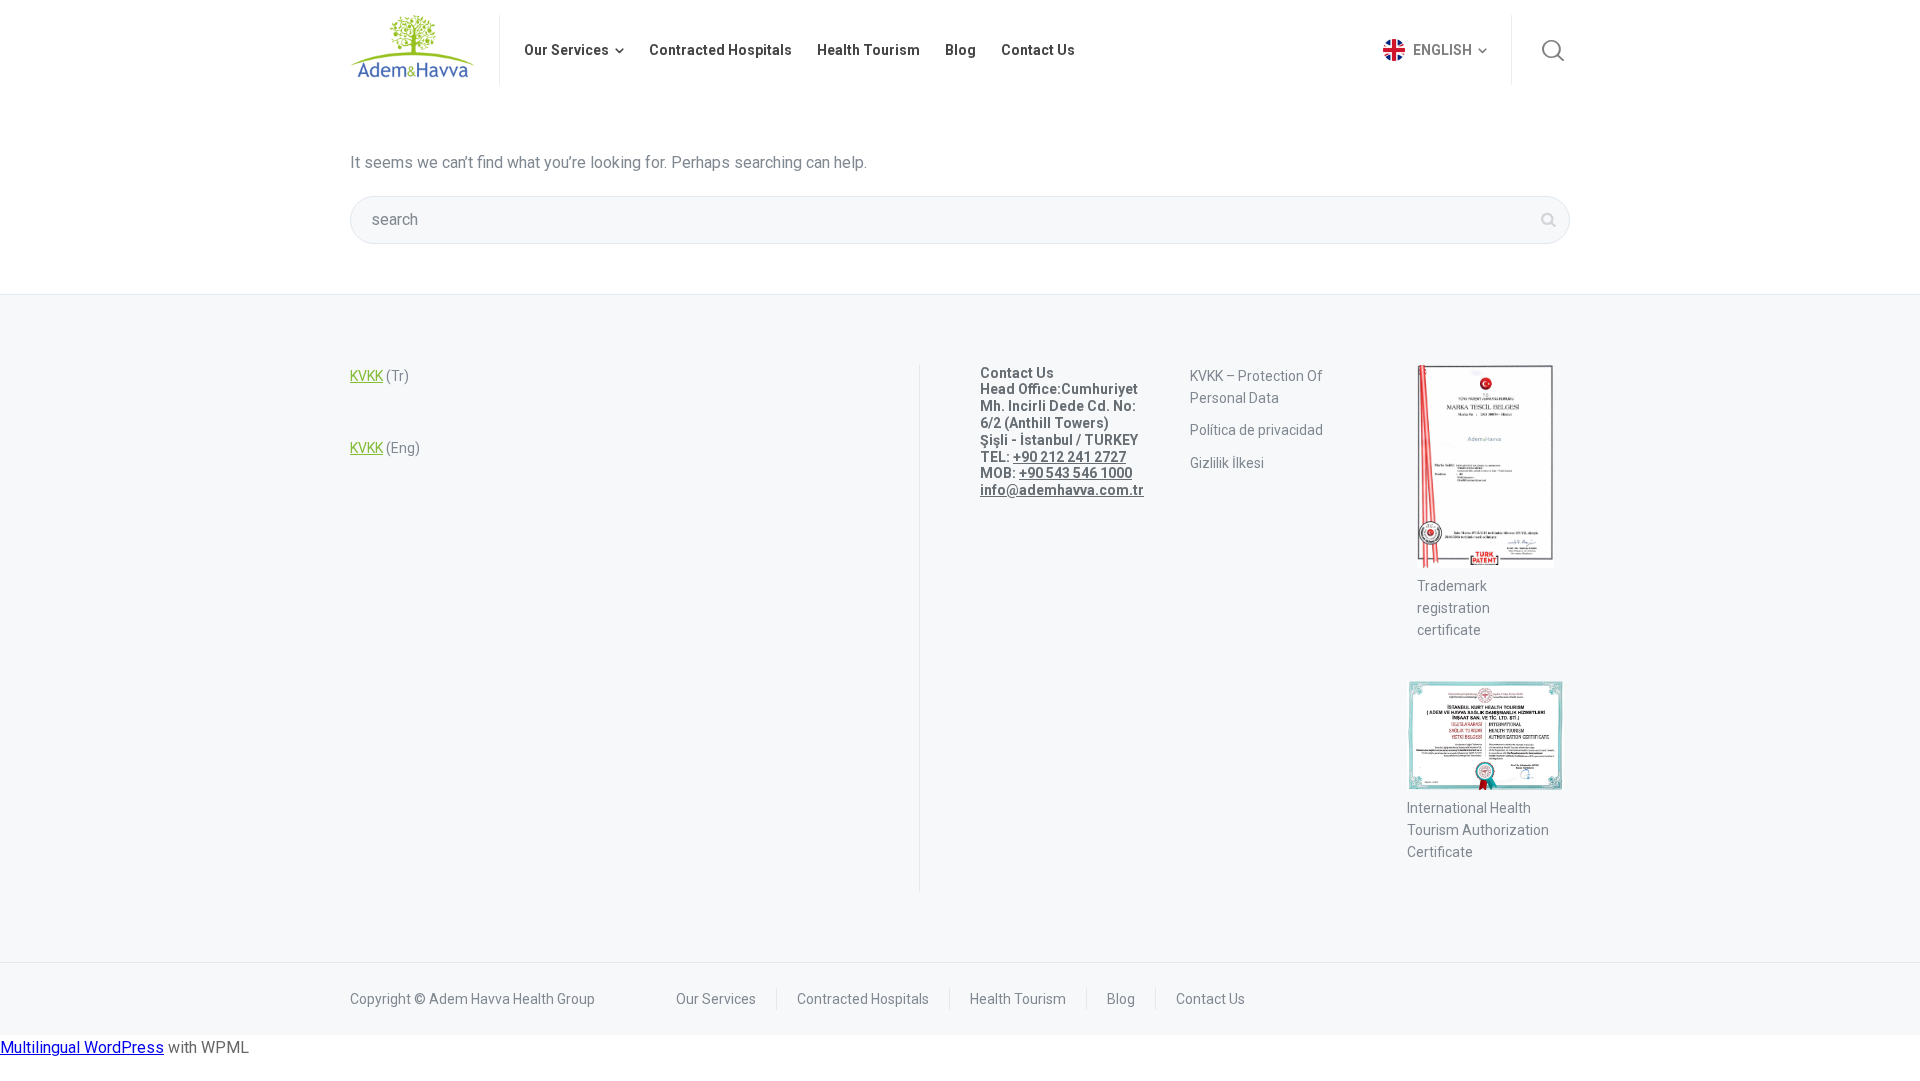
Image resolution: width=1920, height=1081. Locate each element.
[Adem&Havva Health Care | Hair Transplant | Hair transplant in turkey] (412, 50)
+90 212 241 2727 (1069, 457)
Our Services (716, 999)
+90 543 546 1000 (1075, 473)
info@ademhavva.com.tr (1062, 490)
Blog (1121, 999)
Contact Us (1210, 999)
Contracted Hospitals (863, 999)
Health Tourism (1018, 999)
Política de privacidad (1256, 430)
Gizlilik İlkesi (1227, 463)
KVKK (366, 376)
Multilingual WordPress (82, 1047)
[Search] (1553, 50)
